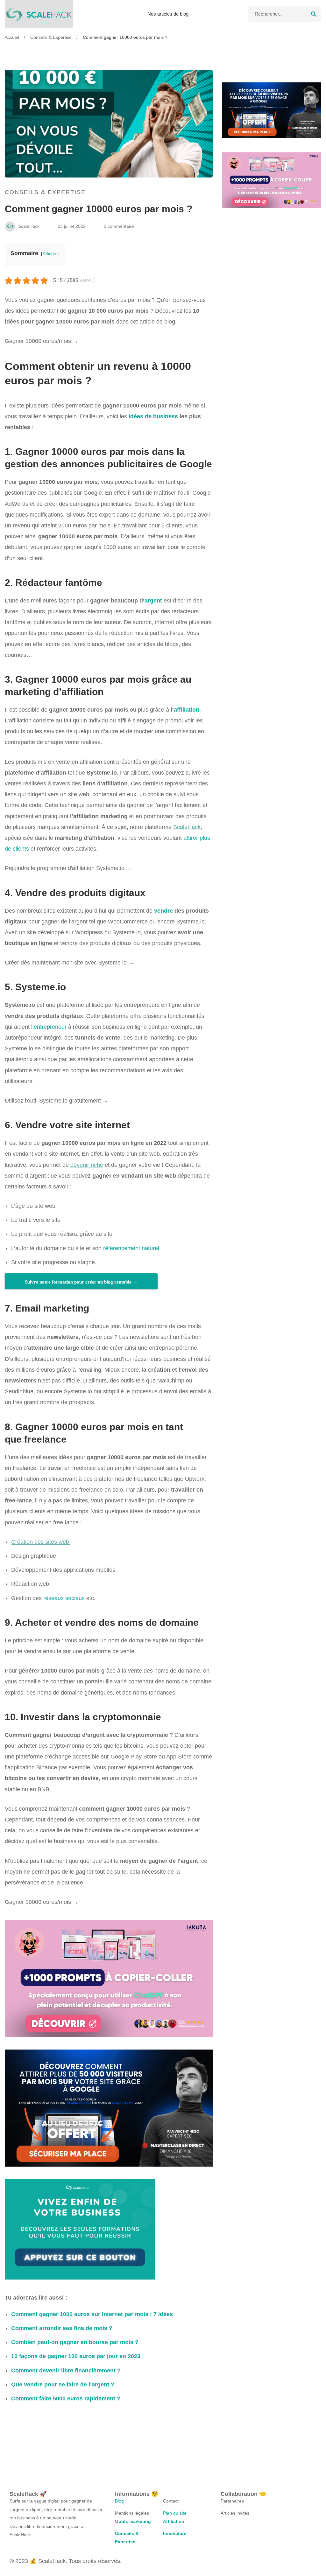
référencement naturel (131, 1248)
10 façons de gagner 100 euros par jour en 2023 (76, 2356)
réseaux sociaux (64, 1598)
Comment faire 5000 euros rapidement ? (66, 2398)
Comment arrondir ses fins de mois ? (62, 2328)
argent (153, 601)
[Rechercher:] (285, 14)
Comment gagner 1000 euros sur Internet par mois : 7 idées (92, 2314)
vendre (163, 911)
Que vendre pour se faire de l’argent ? (63, 2385)
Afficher (50, 254)
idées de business (153, 416)
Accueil (12, 37)
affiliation (187, 710)
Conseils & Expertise (51, 37)
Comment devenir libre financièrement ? (66, 2371)
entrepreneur (50, 1027)
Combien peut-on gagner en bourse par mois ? (75, 2342)
